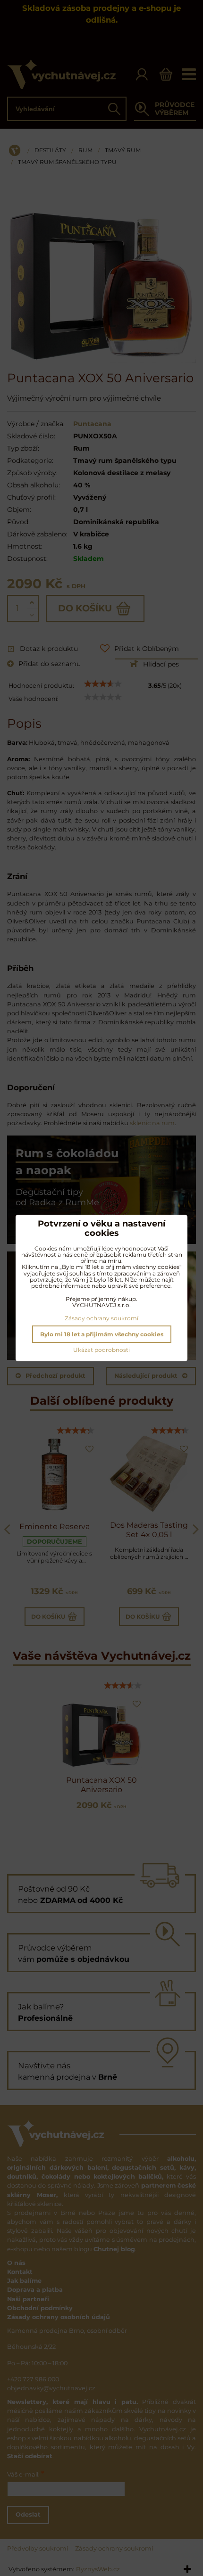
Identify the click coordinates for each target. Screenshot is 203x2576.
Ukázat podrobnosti (101, 1350)
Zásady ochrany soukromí (101, 1318)
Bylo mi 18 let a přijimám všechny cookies (102, 1334)
